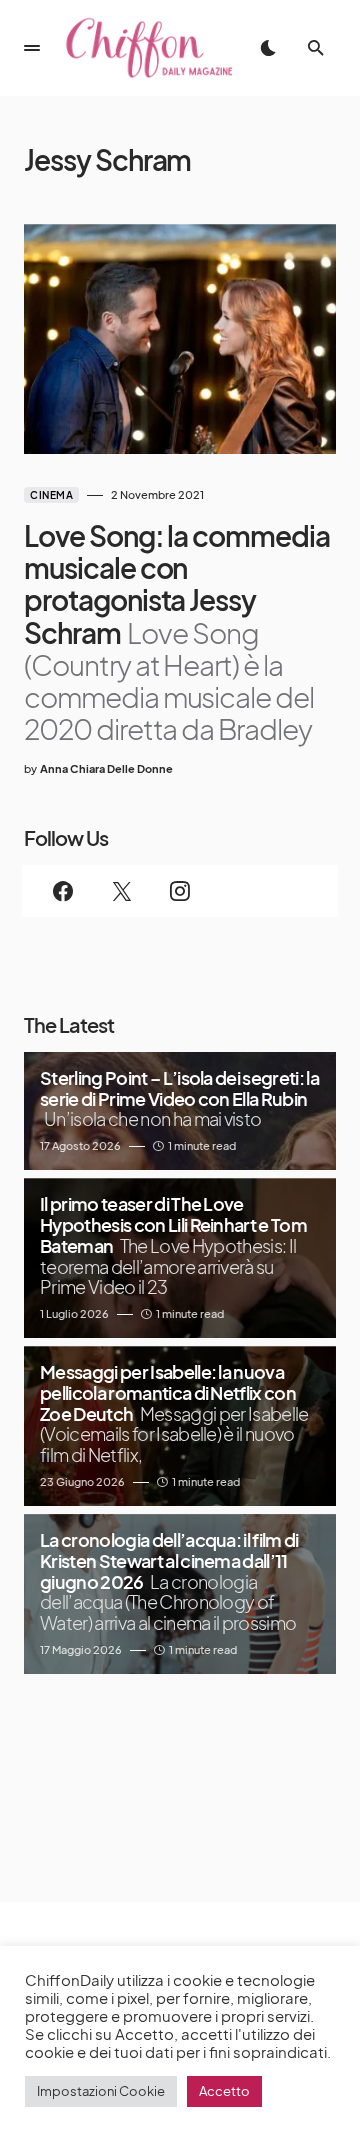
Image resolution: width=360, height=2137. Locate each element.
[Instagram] (180, 891)
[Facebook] (63, 891)
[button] (32, 48)
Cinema (51, 495)
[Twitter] (121, 891)
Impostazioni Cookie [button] (101, 2091)
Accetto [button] (224, 2091)
